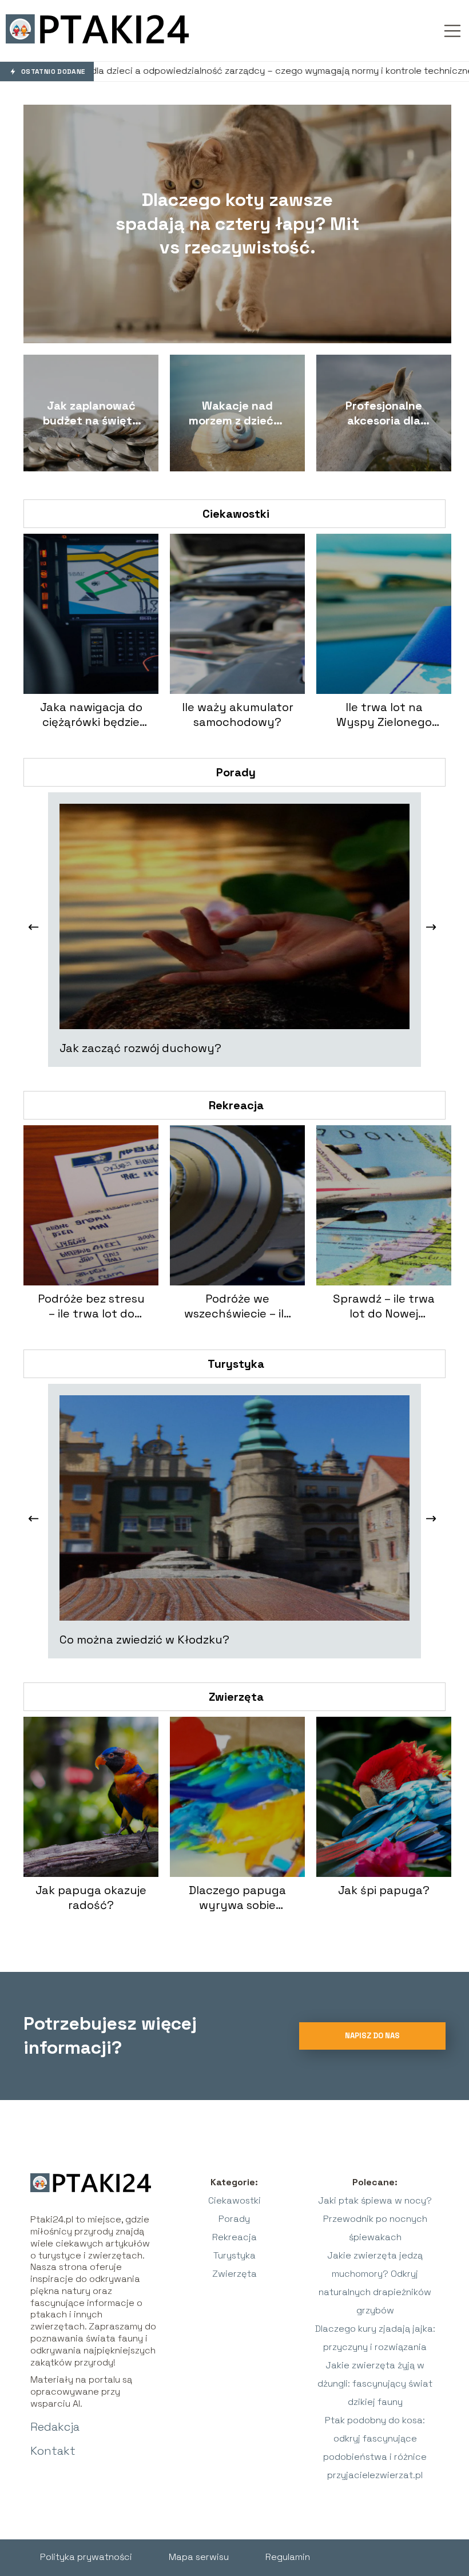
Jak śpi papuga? (384, 1890)
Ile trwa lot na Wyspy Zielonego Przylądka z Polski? (384, 715)
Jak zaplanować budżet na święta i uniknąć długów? (91, 413)
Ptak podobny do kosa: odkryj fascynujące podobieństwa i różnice (375, 2438)
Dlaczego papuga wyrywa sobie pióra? (237, 1898)
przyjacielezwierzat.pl (375, 2475)
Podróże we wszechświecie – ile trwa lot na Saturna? (237, 1306)
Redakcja (55, 2427)
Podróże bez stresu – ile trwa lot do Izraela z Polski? (91, 1306)
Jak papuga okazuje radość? (91, 1898)
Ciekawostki (236, 514)
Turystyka (236, 1364)
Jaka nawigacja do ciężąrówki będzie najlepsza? (91, 715)
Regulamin (288, 2557)
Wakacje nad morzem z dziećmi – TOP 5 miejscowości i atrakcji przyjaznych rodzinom (237, 413)
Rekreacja (236, 1105)
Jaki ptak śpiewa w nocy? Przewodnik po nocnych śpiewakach (375, 2219)
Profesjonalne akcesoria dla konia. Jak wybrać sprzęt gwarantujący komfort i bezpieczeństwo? (384, 413)
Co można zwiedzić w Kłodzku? (144, 1640)
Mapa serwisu (199, 2557)
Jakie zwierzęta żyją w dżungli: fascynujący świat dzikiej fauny (375, 2384)
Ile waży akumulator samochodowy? (238, 715)
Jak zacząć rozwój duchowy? (140, 1048)
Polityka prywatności (86, 2557)
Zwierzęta (236, 1697)
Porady (236, 772)
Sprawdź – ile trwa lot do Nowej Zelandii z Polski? (384, 1306)
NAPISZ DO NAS (372, 2036)
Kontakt (53, 2451)
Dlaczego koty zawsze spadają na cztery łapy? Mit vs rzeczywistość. (237, 223)
